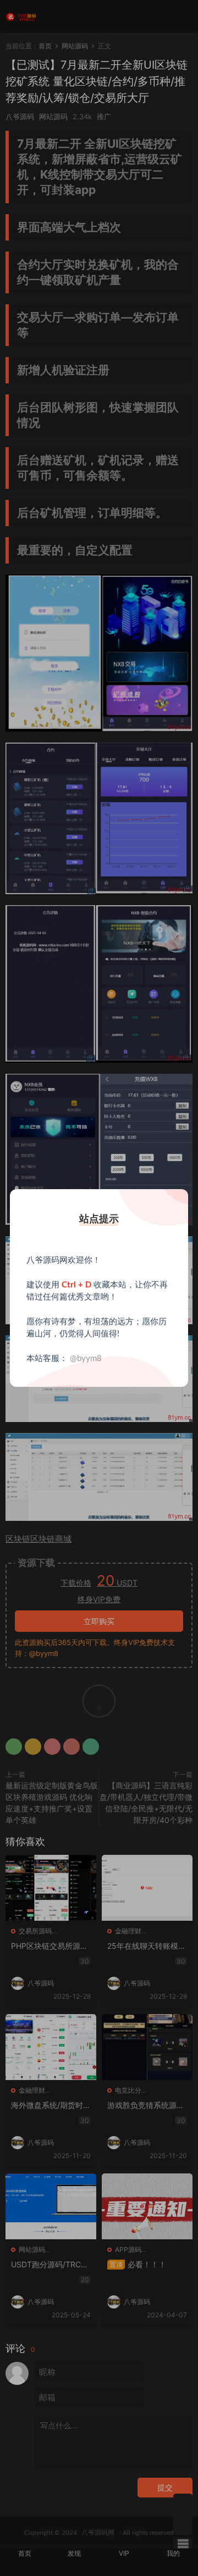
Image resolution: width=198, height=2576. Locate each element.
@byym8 (86, 1359)
